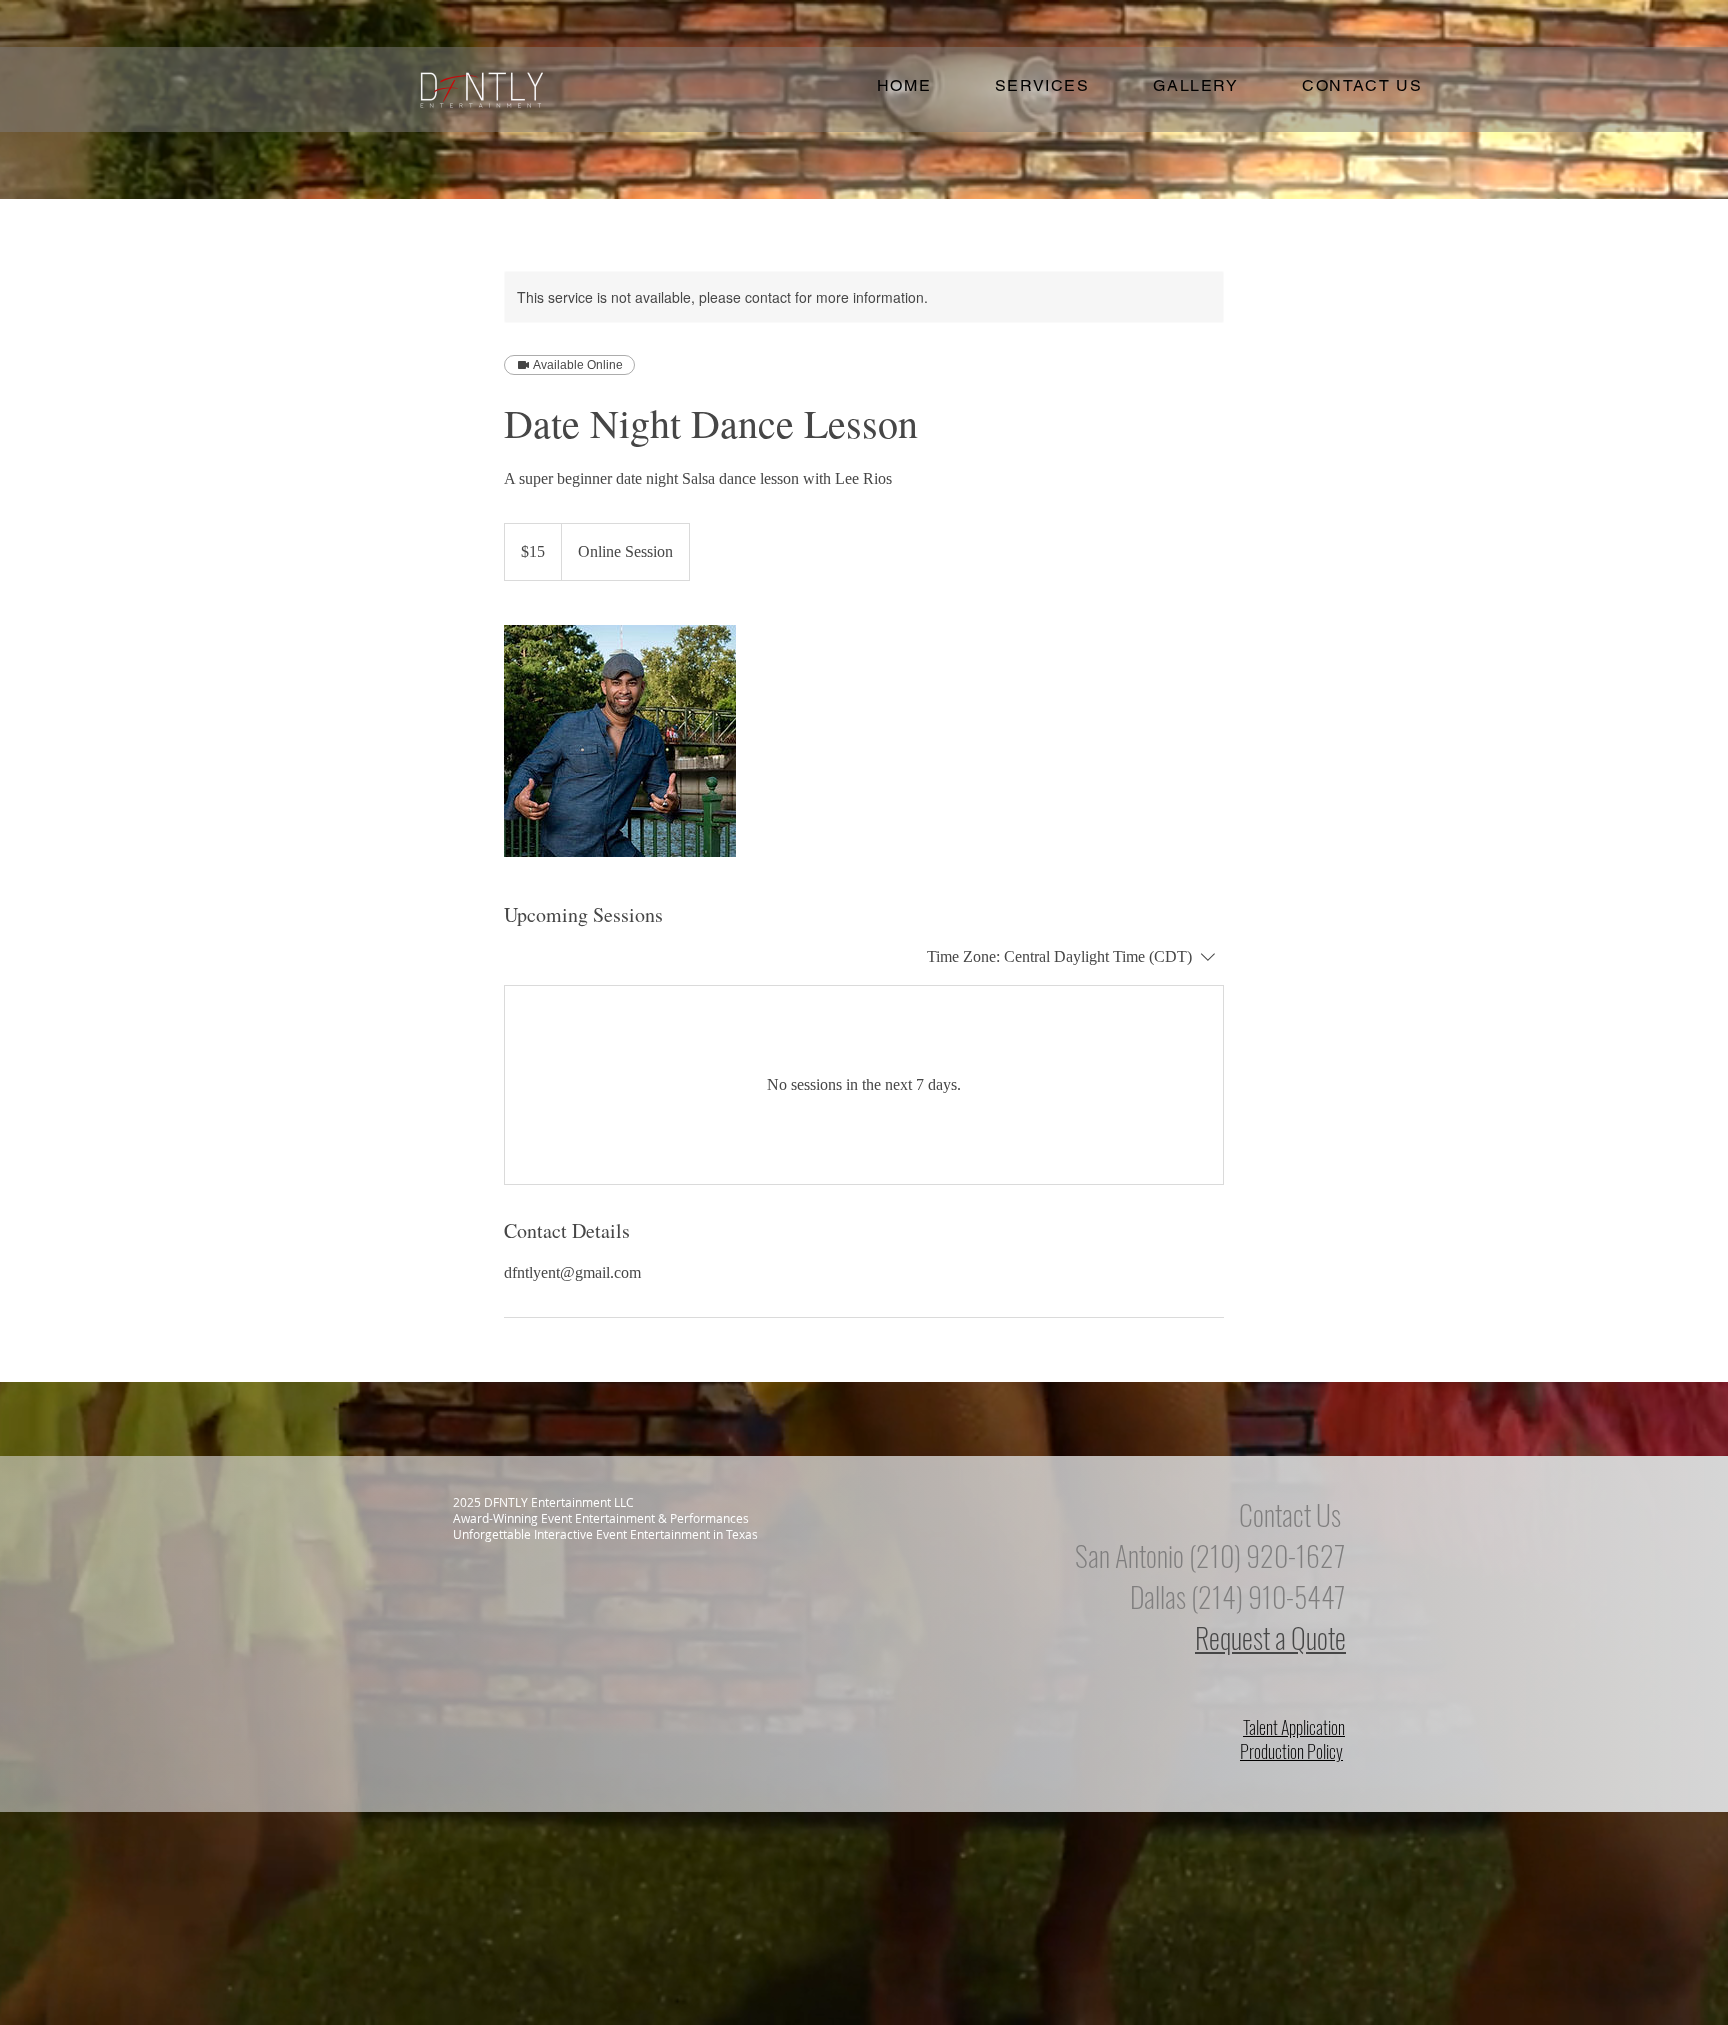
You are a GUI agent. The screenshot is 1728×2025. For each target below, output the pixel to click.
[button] (1042, 86)
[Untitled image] (620, 741)
